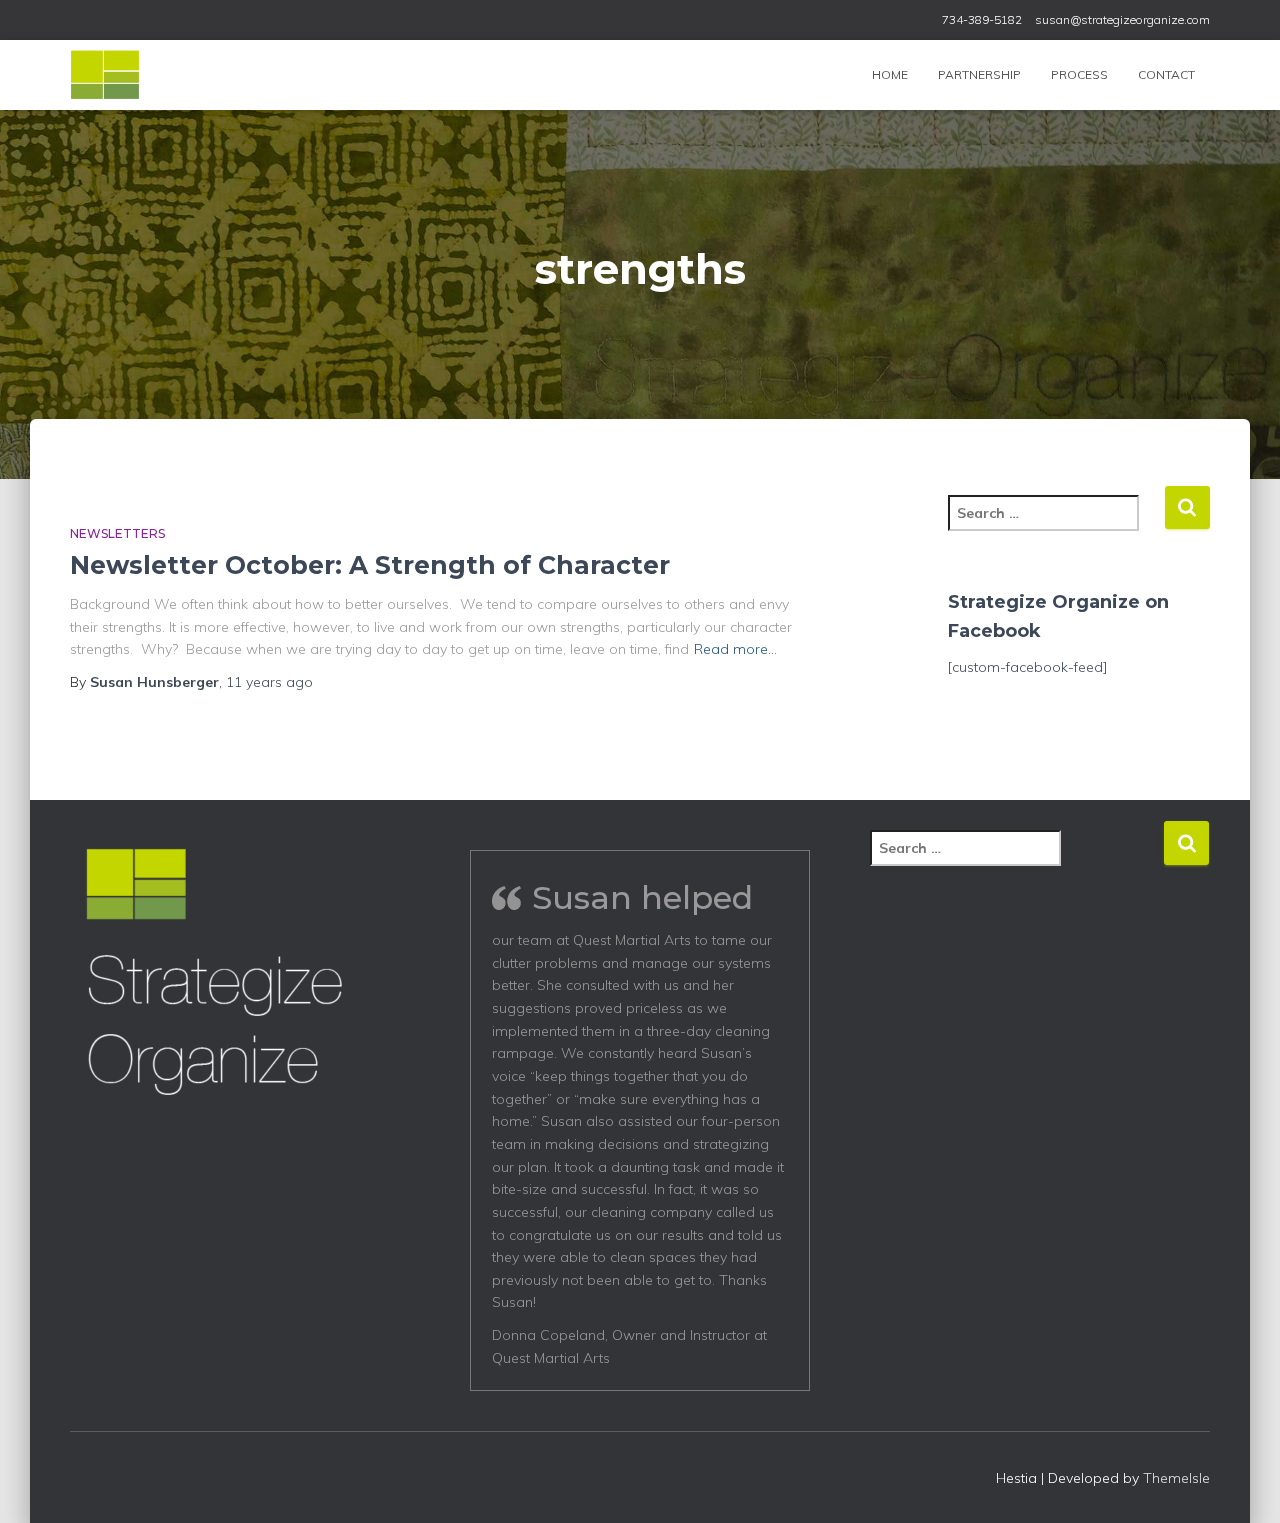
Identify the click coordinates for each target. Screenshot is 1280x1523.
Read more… (735, 649)
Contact (1166, 74)
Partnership (979, 74)
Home (890, 74)
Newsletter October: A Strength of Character (370, 565)
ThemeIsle (1176, 1478)
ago (269, 682)
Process (1079, 74)
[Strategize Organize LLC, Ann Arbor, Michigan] (105, 75)
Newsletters (117, 533)
